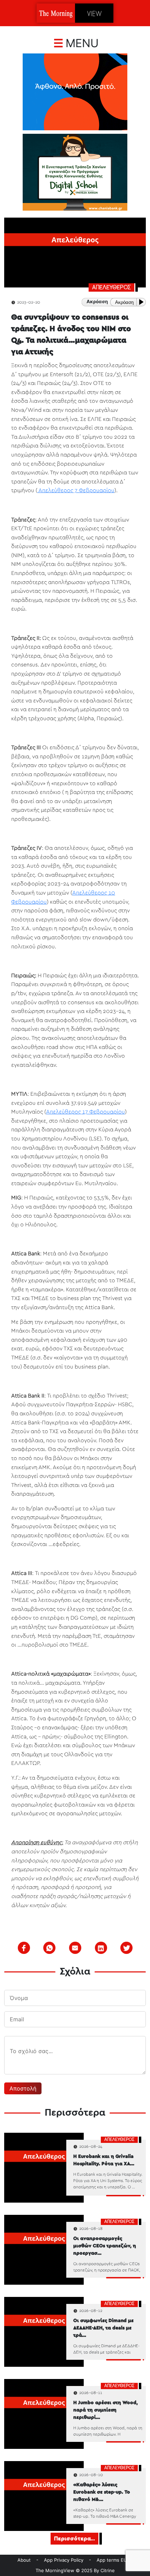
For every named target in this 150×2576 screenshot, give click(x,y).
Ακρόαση (124, 302)
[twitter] (127, 1948)
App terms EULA (115, 2560)
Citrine (108, 2570)
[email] (75, 1948)
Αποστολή (23, 2088)
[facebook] (24, 1948)
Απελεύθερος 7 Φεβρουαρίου (76, 490)
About (24, 2560)
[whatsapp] (50, 1948)
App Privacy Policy (64, 2560)
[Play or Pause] (143, 302)
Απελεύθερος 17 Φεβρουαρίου (85, 1112)
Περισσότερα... (74, 2539)
